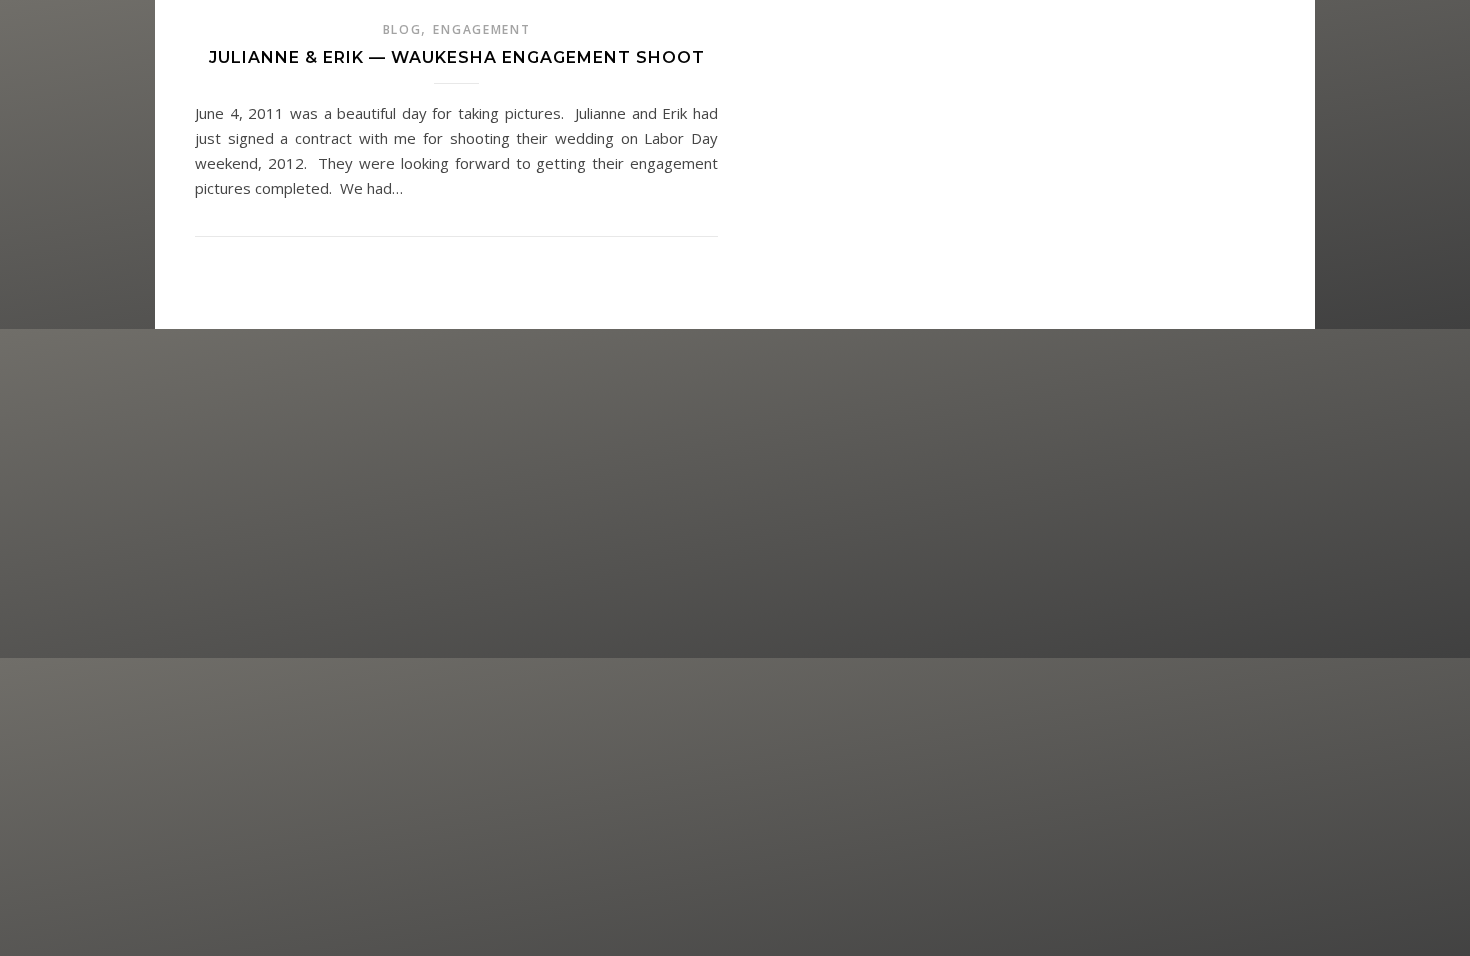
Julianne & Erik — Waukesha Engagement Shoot (457, 57)
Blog (402, 29)
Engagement (481, 29)
